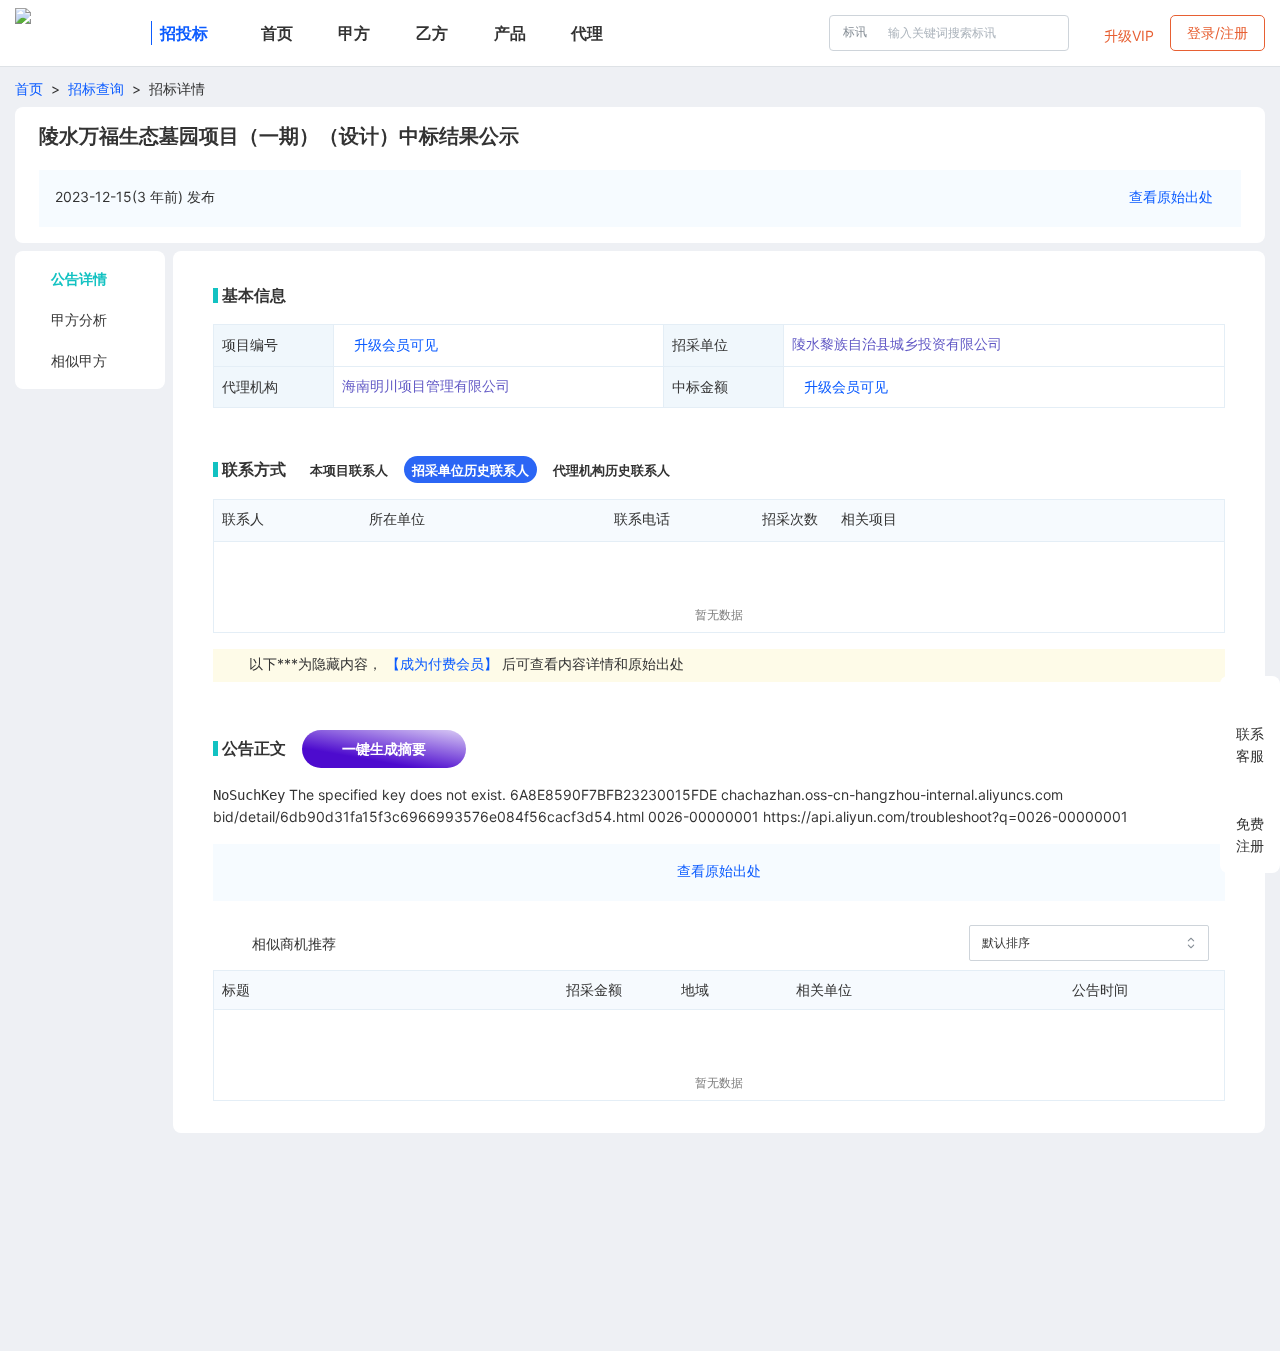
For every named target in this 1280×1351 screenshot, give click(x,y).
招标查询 (96, 88)
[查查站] (79, 33)
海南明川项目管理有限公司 (426, 385)
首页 (29, 88)
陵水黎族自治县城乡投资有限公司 (897, 343)
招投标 (184, 33)
